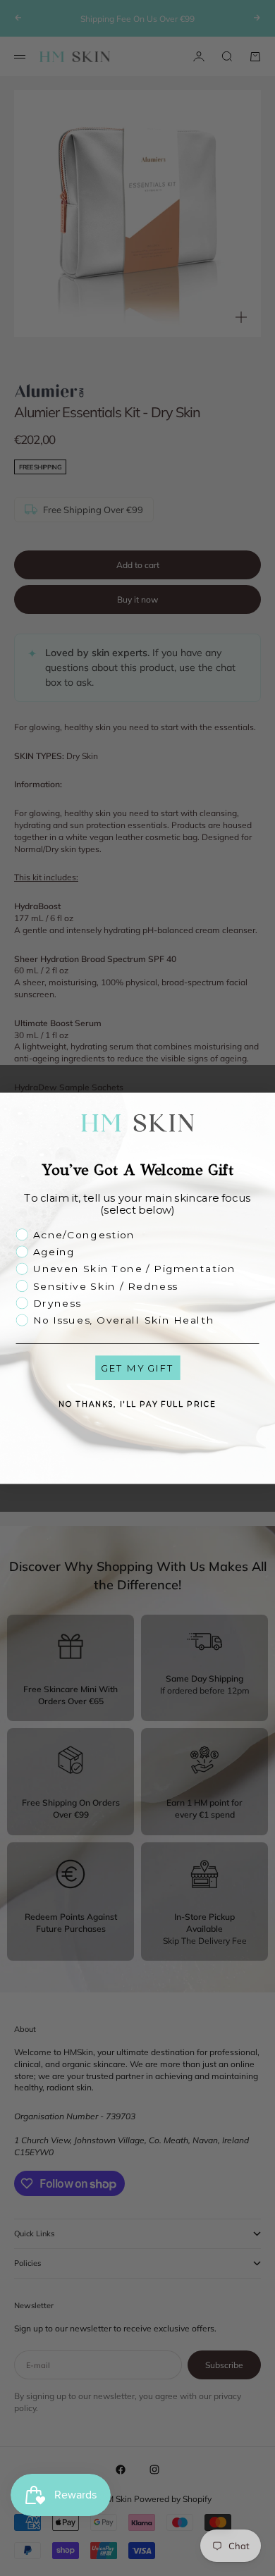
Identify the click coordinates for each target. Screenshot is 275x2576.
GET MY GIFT (137, 1367)
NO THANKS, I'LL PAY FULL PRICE (137, 1404)
